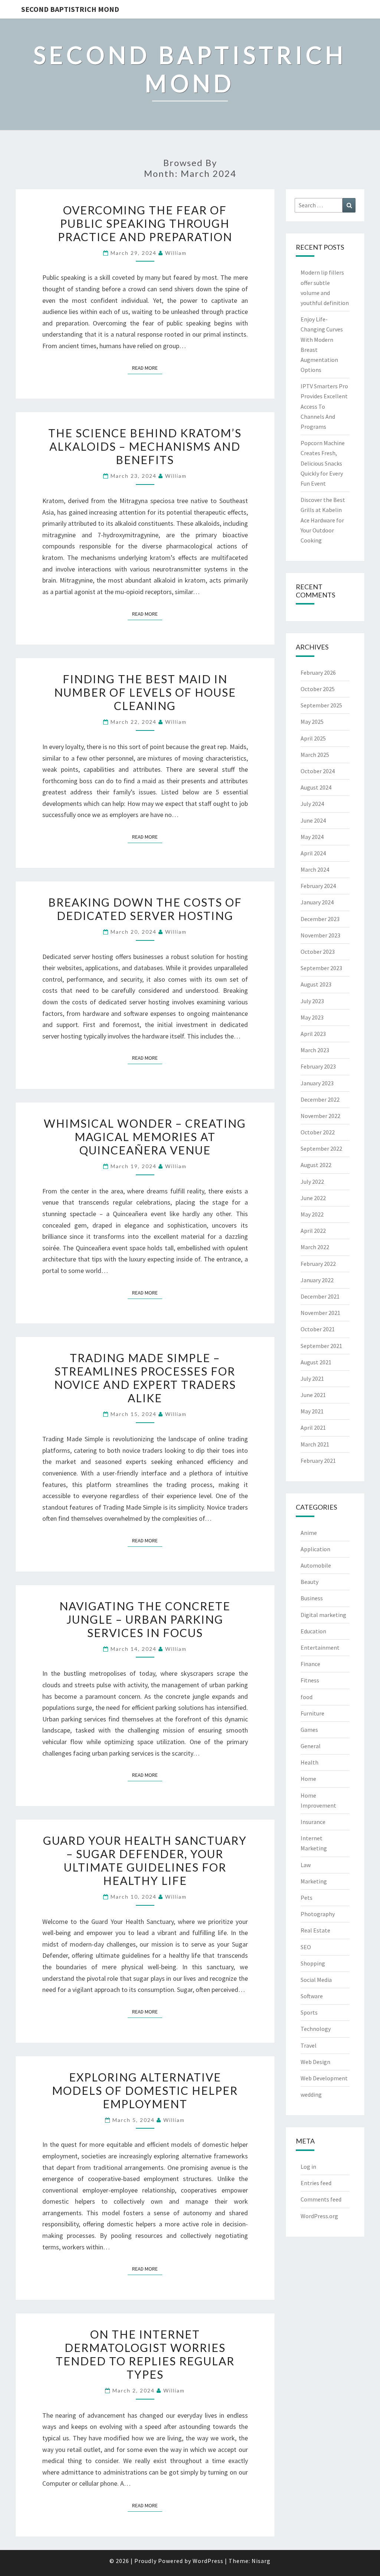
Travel (309, 2045)
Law (306, 1865)
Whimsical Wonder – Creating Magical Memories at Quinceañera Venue (145, 1137)
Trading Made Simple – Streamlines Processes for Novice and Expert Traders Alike (145, 1378)
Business (312, 1598)
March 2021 (315, 1444)
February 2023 (318, 1066)
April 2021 (313, 1428)
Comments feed (321, 2199)
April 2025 (313, 738)
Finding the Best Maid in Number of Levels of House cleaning (145, 692)
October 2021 (318, 1329)
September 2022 (321, 1148)
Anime (309, 1533)
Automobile (316, 1565)
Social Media (316, 1980)
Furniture (312, 1713)
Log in (308, 2167)
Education (313, 1631)
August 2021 (316, 1362)
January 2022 (317, 1280)
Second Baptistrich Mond (70, 9)
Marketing (314, 1881)
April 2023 (313, 1034)
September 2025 (321, 705)
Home (308, 1779)
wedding (311, 2094)
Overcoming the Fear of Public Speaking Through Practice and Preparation (145, 223)
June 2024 (313, 820)
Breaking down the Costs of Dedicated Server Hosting (145, 909)
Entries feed (316, 2183)
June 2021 (313, 1395)
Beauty (309, 1582)
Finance (310, 1664)
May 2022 (312, 1214)
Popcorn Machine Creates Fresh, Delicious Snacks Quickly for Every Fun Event (323, 463)
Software (312, 1996)
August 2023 (316, 984)
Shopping (313, 1963)
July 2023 (312, 1001)
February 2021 (318, 1461)
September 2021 (321, 1346)
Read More (147, 368)
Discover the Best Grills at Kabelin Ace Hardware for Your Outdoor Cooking (323, 520)
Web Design (315, 2062)
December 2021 (320, 1296)
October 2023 (318, 952)
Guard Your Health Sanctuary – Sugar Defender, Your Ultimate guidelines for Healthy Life (145, 1860)
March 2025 (315, 755)
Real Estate (315, 1930)
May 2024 (312, 837)
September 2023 (321, 968)
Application (315, 1549)
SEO (306, 1947)
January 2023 (317, 1083)
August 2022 (316, 1165)
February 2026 (318, 673)
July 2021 (312, 1378)
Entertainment (320, 1647)
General (311, 1746)
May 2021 (312, 1411)
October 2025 (318, 689)
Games (309, 1730)
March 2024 (315, 869)
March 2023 (315, 1050)
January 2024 (317, 902)
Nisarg (261, 2561)
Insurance (313, 1822)
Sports (309, 2012)
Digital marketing (323, 1615)
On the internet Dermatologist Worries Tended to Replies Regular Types (145, 2354)
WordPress (208, 2561)
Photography (318, 1914)
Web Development (324, 2078)
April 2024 (313, 853)
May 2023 (312, 1017)
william (176, 253)
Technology (316, 2029)
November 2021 (320, 1313)
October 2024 (318, 771)
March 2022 (315, 1247)
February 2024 (318, 886)
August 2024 (316, 787)
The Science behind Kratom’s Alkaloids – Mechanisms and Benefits (145, 446)
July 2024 (312, 804)
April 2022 (313, 1231)
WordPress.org (319, 2216)
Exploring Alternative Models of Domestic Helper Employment (145, 2090)
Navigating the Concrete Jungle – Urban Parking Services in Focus (145, 1619)
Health (309, 1762)
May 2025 (312, 722)
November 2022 (320, 1116)
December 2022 (320, 1099)
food (307, 1697)
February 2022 (318, 1264)
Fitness (310, 1680)
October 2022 (318, 1132)
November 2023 (320, 935)
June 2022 (313, 1198)
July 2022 (312, 1182)
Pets (307, 1898)
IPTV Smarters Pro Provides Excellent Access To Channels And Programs (324, 406)
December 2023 (320, 919)
